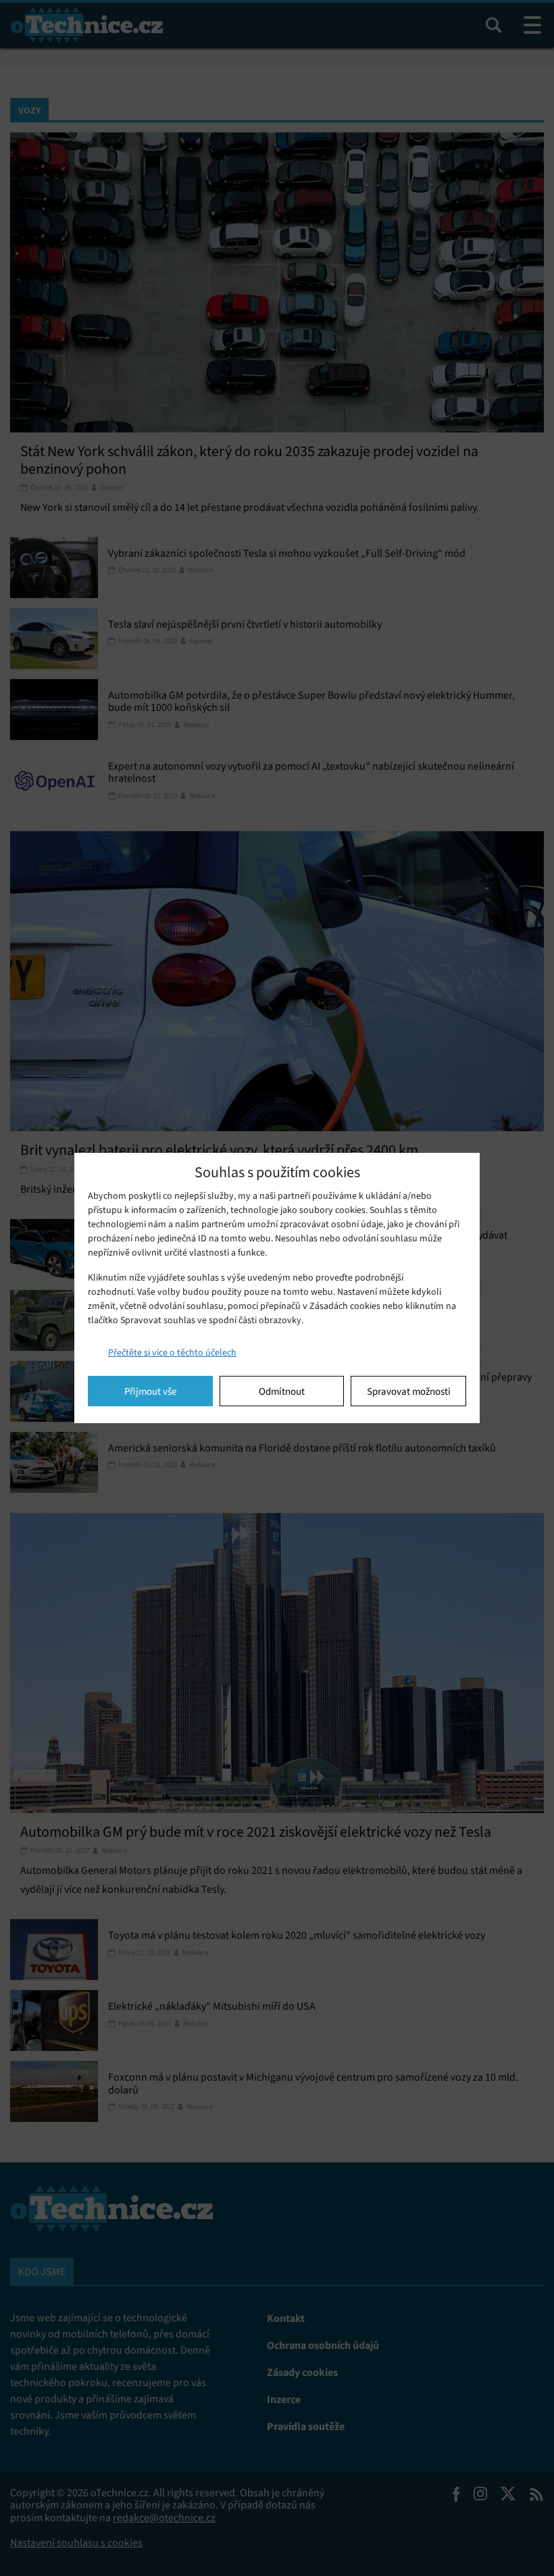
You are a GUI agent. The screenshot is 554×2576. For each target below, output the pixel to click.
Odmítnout (282, 1391)
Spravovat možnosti (409, 1391)
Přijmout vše (150, 1391)
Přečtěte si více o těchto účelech (172, 1353)
